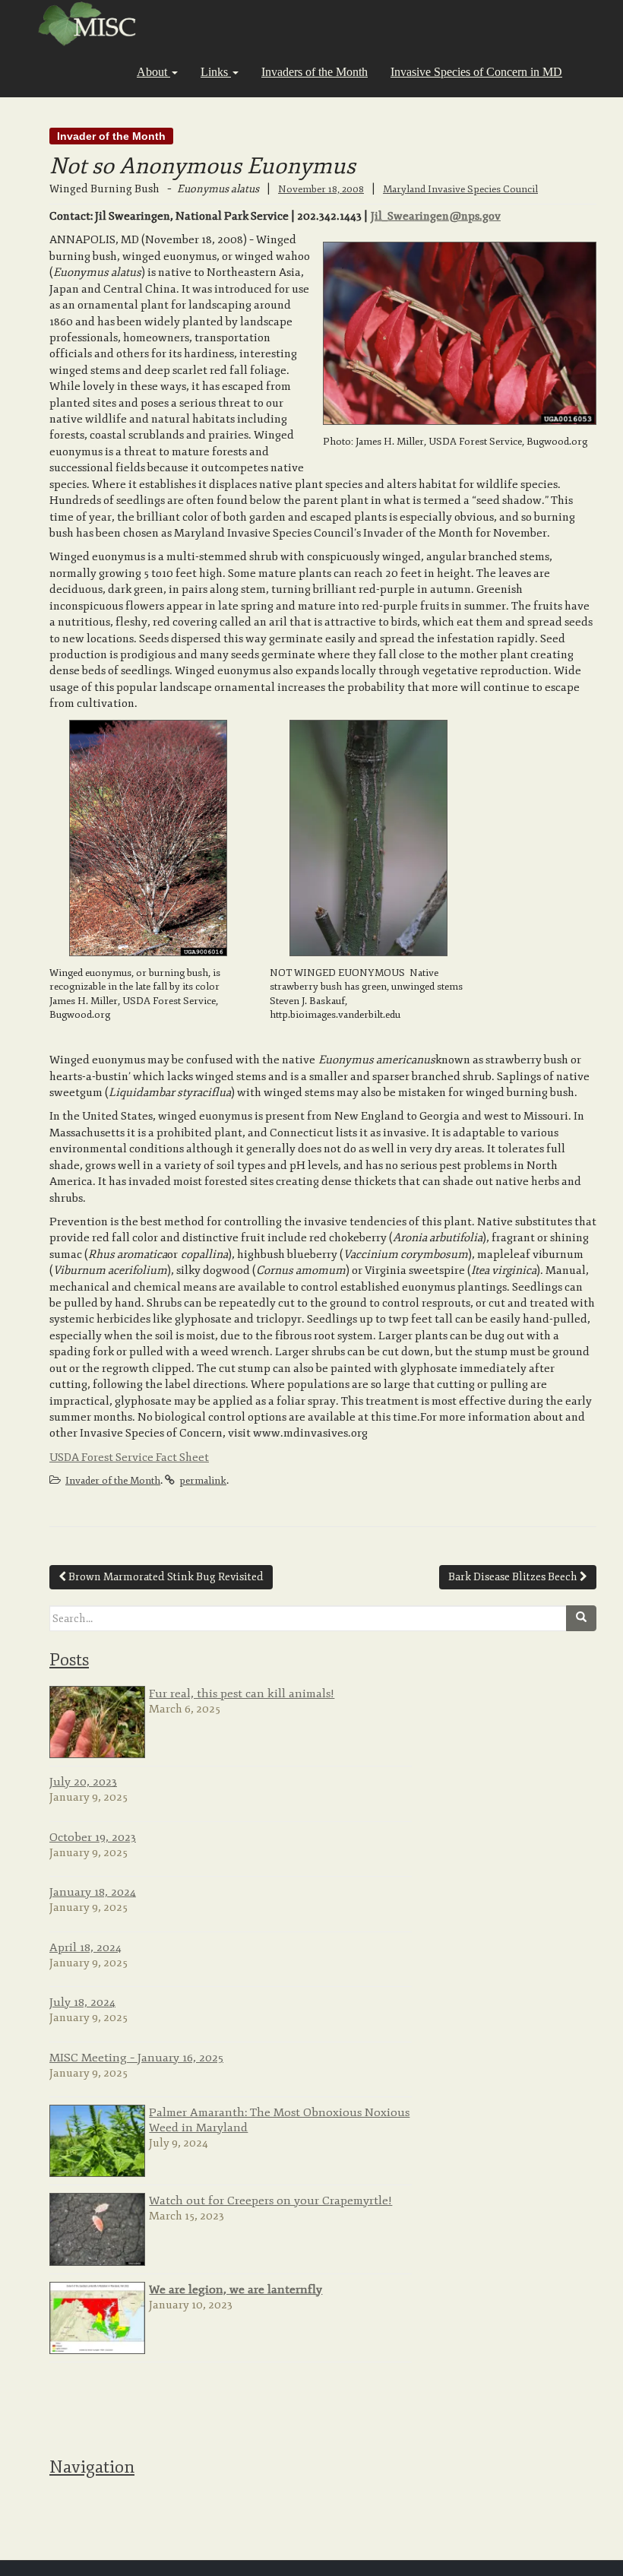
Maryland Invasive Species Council (460, 189)
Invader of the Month (111, 136)
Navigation (92, 2467)
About (153, 72)
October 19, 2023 (93, 1837)
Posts (69, 1660)
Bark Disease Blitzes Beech (514, 1577)
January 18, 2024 (93, 1892)
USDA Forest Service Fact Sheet (129, 1458)
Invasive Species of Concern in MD (476, 72)
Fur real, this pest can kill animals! (242, 1694)
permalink (203, 1481)
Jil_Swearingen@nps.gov (436, 216)
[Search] (581, 1618)
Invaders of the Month (315, 72)
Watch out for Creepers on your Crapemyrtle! (270, 2201)
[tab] (323, 1659)
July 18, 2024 (82, 2002)
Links (216, 72)
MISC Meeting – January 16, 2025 (136, 2058)
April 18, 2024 (85, 1947)
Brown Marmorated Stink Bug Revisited (165, 1577)
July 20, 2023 (83, 1782)
